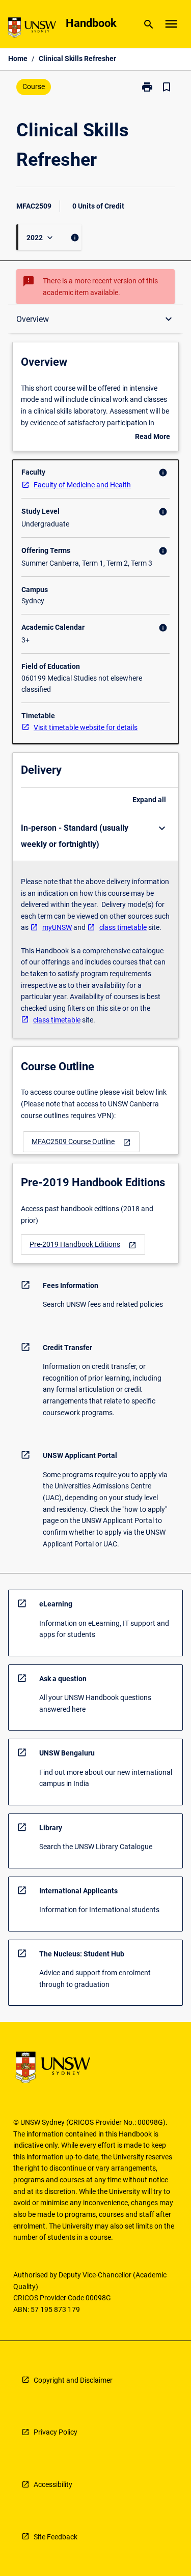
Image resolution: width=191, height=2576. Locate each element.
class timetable (123, 927)
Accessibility (53, 2484)
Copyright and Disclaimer (73, 2380)
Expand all (149, 800)
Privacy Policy (56, 2432)
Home (18, 58)
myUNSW (57, 927)
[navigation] (81, 1142)
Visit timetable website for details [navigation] (86, 727)
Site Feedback (56, 2537)
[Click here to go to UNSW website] (32, 29)
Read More (153, 437)
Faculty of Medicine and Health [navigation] (82, 485)
